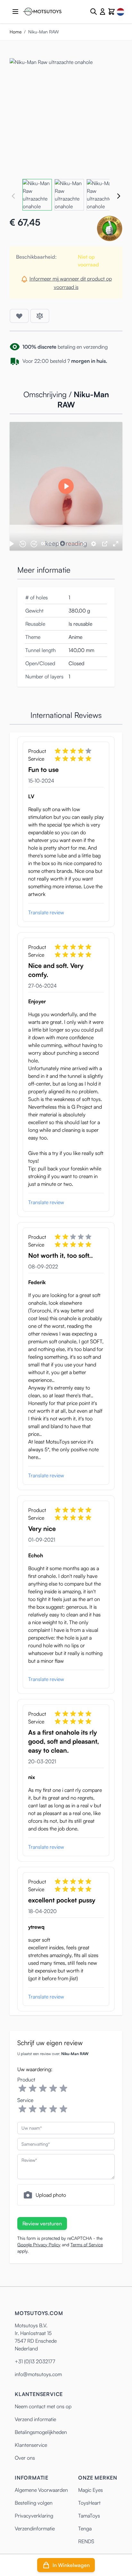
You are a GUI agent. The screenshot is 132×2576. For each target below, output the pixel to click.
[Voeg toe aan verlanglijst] (19, 316)
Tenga (85, 2528)
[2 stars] (33, 2089)
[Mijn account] (103, 12)
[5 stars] (63, 2089)
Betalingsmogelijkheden (41, 2432)
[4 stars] (53, 2089)
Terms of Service (87, 2245)
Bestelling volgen (34, 2503)
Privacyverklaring (34, 2516)
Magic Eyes (91, 2490)
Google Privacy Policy (39, 2245)
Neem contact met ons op (43, 2406)
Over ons (25, 2458)
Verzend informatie (35, 2419)
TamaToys (89, 2516)
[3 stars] (43, 2089)
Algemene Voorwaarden (41, 2490)
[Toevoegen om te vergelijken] (40, 316)
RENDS (86, 2541)
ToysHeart (89, 2503)
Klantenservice (31, 2445)
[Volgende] (119, 196)
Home (16, 32)
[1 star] (22, 2089)
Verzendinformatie (35, 2528)
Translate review (46, 912)
